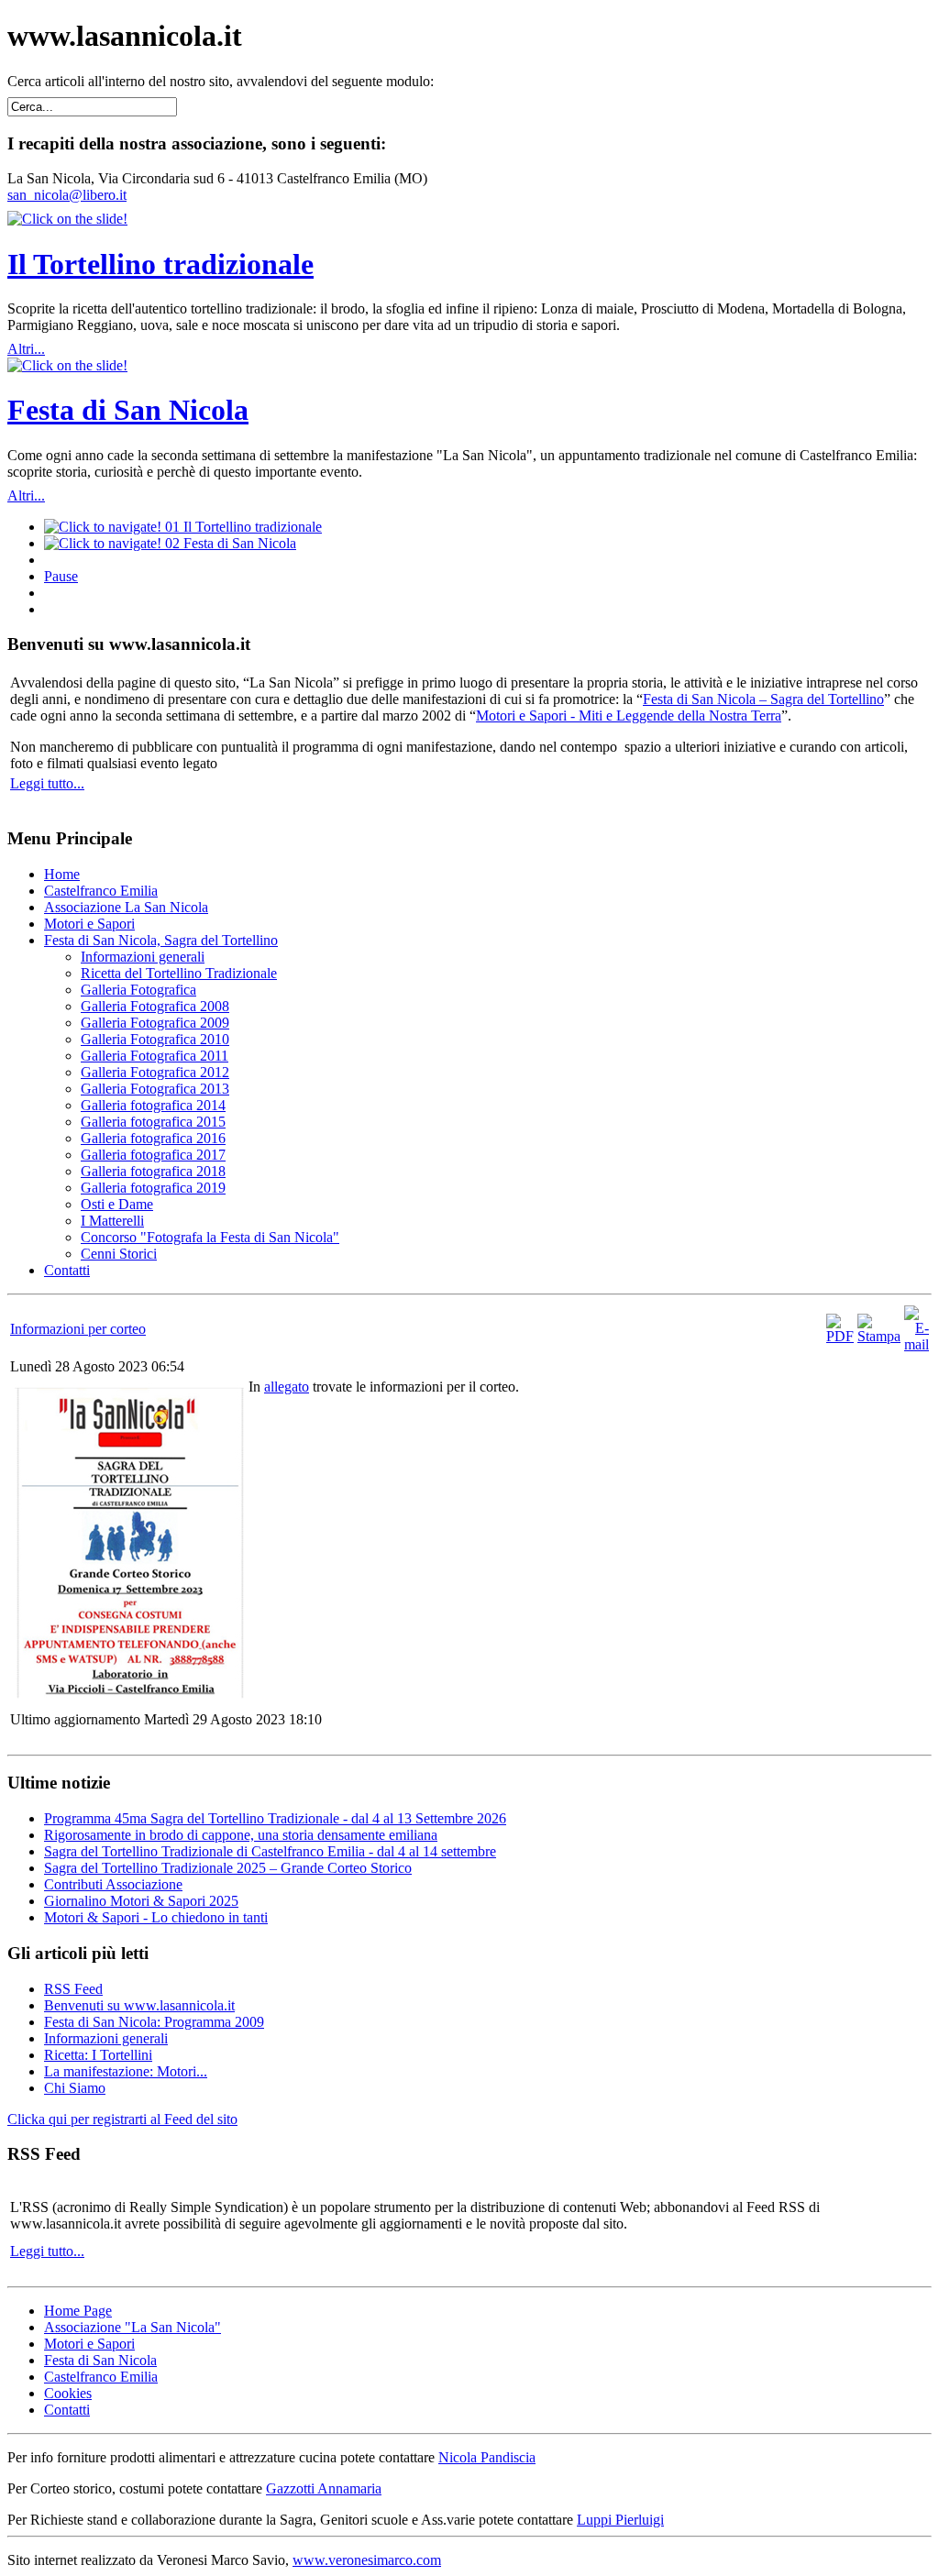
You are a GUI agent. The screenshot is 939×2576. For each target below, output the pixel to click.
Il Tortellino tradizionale (160, 264)
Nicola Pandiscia (487, 2457)
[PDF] (840, 1336)
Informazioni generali (106, 2038)
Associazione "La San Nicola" (133, 2327)
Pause (61, 576)
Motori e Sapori (89, 2344)
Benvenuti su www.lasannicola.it (139, 2005)
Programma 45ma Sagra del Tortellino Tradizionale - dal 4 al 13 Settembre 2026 (275, 1818)
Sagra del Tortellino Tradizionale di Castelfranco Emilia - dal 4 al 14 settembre (270, 1851)
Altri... (26, 349)
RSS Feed (73, 1989)
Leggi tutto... (47, 783)
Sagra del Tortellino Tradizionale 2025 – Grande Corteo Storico (228, 1868)
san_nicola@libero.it (67, 195)
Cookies (68, 2393)
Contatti (67, 2410)
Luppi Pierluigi (620, 2520)
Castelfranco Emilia (101, 2377)
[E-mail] (917, 1344)
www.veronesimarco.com (367, 2560)
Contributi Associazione (113, 1884)
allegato (287, 1387)
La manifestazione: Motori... (126, 2071)
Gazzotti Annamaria (324, 2488)
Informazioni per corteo (78, 1329)
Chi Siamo (75, 2088)
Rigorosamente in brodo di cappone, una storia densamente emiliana (241, 1835)
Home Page (78, 2311)
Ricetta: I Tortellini (98, 2055)
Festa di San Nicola (128, 410)
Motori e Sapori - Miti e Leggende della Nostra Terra (629, 716)
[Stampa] (879, 1336)
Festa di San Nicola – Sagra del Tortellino (763, 699)
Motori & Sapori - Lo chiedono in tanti (156, 1917)
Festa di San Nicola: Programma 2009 (154, 2022)
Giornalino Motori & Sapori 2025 (141, 1901)
